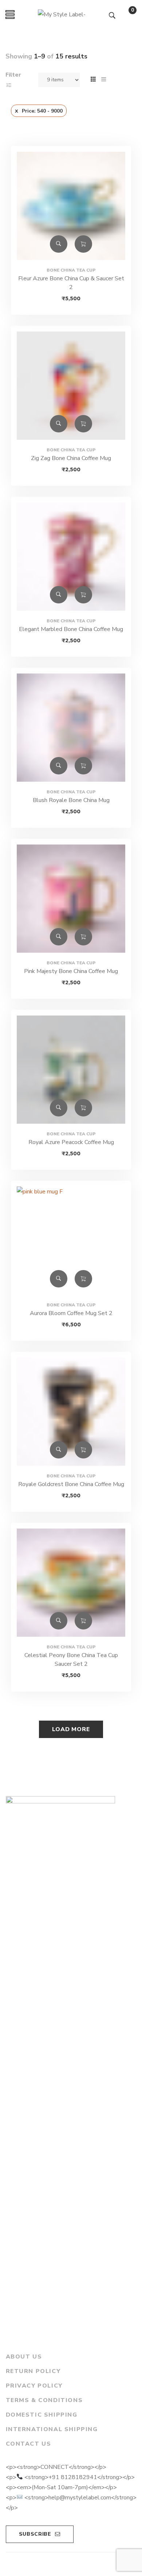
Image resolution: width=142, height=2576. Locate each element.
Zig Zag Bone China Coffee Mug (71, 458)
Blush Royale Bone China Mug (71, 800)
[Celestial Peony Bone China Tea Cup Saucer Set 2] (71, 1583)
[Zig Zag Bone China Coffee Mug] (71, 386)
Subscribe (35, 2534)
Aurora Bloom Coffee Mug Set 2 (71, 1313)
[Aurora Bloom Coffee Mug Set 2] (71, 1241)
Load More (71, 1729)
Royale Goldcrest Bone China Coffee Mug (71, 1484)
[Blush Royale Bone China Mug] (71, 728)
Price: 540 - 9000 (42, 111)
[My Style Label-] (62, 15)
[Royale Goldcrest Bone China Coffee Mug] (71, 1412)
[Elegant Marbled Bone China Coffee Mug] (71, 557)
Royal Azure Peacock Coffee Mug (71, 1142)
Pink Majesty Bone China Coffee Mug (71, 971)
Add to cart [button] (83, 244)
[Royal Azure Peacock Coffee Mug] (71, 1070)
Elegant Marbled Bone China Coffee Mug (71, 629)
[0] (125, 16)
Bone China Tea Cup (71, 270)
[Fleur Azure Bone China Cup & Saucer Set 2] (71, 206)
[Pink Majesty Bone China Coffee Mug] (71, 899)
